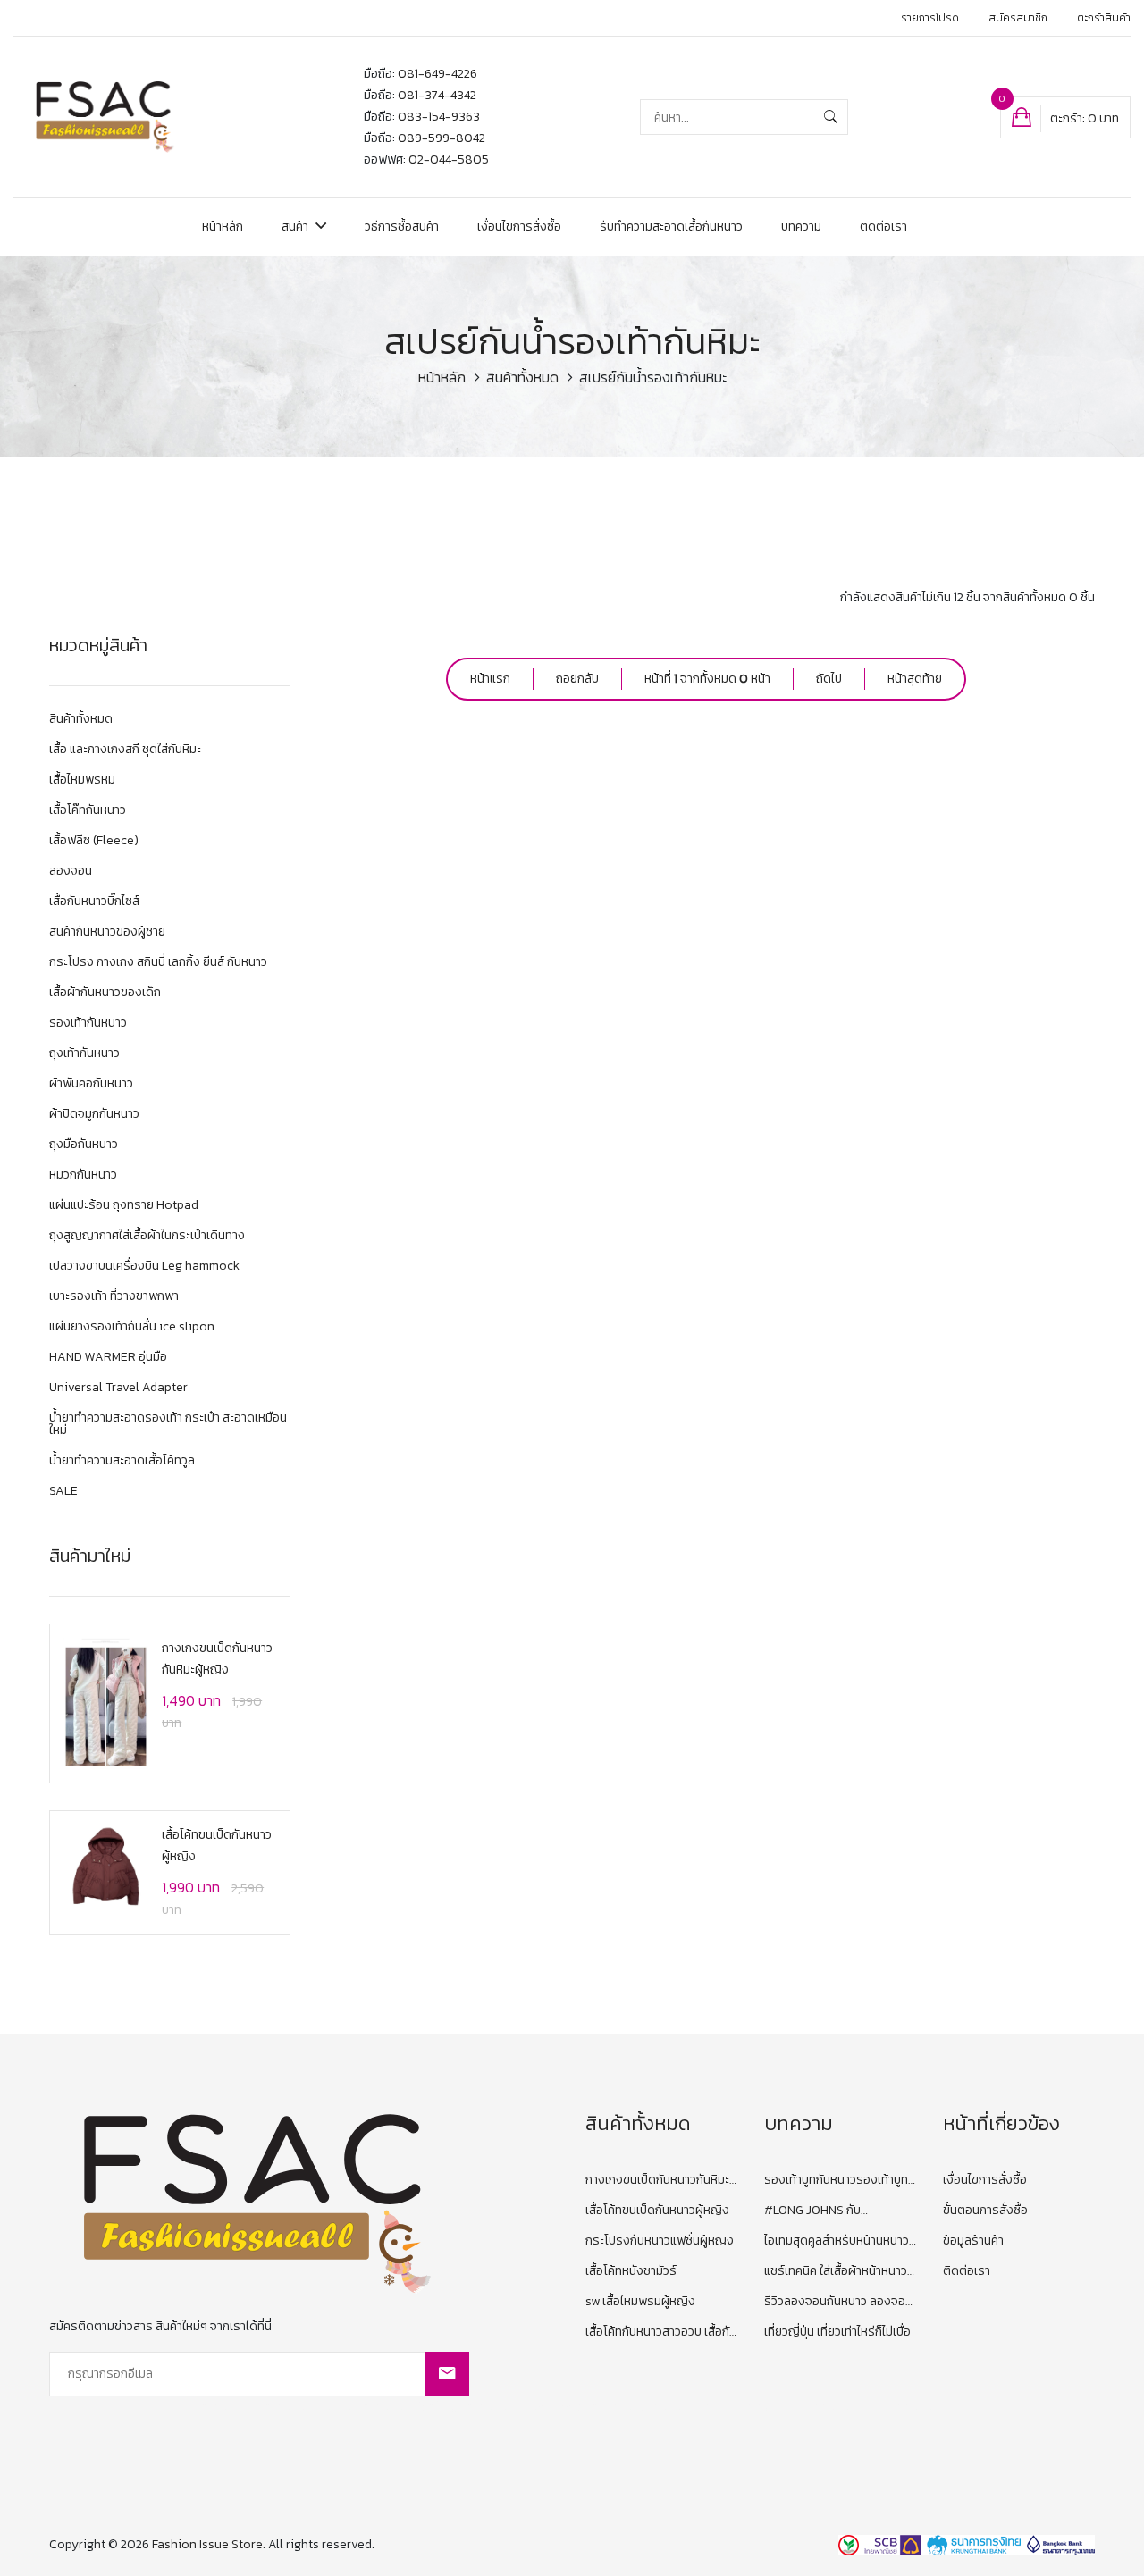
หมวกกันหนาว (83, 1176)
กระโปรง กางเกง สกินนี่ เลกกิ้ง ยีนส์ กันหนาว (158, 964)
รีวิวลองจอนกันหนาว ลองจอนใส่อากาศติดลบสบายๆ (838, 2302)
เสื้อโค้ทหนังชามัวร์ (631, 2271)
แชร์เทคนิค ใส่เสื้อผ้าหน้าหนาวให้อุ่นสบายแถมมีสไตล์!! (836, 2272)
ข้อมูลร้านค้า (973, 2240)
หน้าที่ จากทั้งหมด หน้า (707, 679)
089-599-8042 (442, 138)
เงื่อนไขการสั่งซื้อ (519, 227)
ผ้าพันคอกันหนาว (91, 1085)
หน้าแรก (490, 679)
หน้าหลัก (223, 227)
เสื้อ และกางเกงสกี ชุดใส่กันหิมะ (125, 751)
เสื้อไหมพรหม (82, 781)
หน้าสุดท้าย (915, 679)
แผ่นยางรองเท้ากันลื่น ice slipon (132, 1328)
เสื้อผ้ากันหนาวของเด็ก (105, 994)
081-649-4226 (437, 74)
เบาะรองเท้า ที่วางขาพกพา (114, 1298)
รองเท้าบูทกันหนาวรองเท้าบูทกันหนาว (836, 2181)
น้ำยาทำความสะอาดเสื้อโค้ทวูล (122, 1462)
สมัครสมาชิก (1018, 18)
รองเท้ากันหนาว (88, 1024)
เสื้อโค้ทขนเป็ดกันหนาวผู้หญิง (657, 2210)
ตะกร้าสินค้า (1104, 18)
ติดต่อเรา (883, 227)
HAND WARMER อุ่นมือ (108, 1359)
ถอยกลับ (577, 679)
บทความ (801, 227)
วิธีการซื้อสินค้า (402, 227)
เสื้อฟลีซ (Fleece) (94, 842)
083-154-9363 (439, 117)
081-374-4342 (437, 95)
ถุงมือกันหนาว (84, 1146)
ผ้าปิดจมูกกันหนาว (94, 1116)
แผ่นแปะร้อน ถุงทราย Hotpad (124, 1207)
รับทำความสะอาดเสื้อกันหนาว (671, 227)
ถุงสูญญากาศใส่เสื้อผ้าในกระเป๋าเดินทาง (147, 1237)
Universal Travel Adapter (118, 1389)
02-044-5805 (449, 159)
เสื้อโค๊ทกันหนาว (88, 812)
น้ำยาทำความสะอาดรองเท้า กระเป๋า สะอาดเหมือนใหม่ (168, 1426)
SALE (63, 1491)
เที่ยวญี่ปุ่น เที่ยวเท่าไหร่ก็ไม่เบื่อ (837, 2332)
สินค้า (296, 227)
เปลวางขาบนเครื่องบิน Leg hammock (144, 1267)
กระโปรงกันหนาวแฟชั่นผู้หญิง (660, 2240)
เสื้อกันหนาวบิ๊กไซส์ (94, 903)
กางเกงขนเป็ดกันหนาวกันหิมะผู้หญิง (661, 2181)
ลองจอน (71, 873)
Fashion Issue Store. (209, 2544)
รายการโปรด (930, 18)
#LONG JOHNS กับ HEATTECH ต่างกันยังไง (826, 2211)
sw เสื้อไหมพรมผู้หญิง (640, 2301)
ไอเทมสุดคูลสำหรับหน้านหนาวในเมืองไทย (837, 2241)
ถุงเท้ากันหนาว (84, 1055)
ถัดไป (829, 679)
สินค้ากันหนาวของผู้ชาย (107, 933)
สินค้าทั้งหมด (522, 377)
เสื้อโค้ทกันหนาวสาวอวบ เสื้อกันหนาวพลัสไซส (661, 2333)
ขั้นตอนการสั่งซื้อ (985, 2210)
